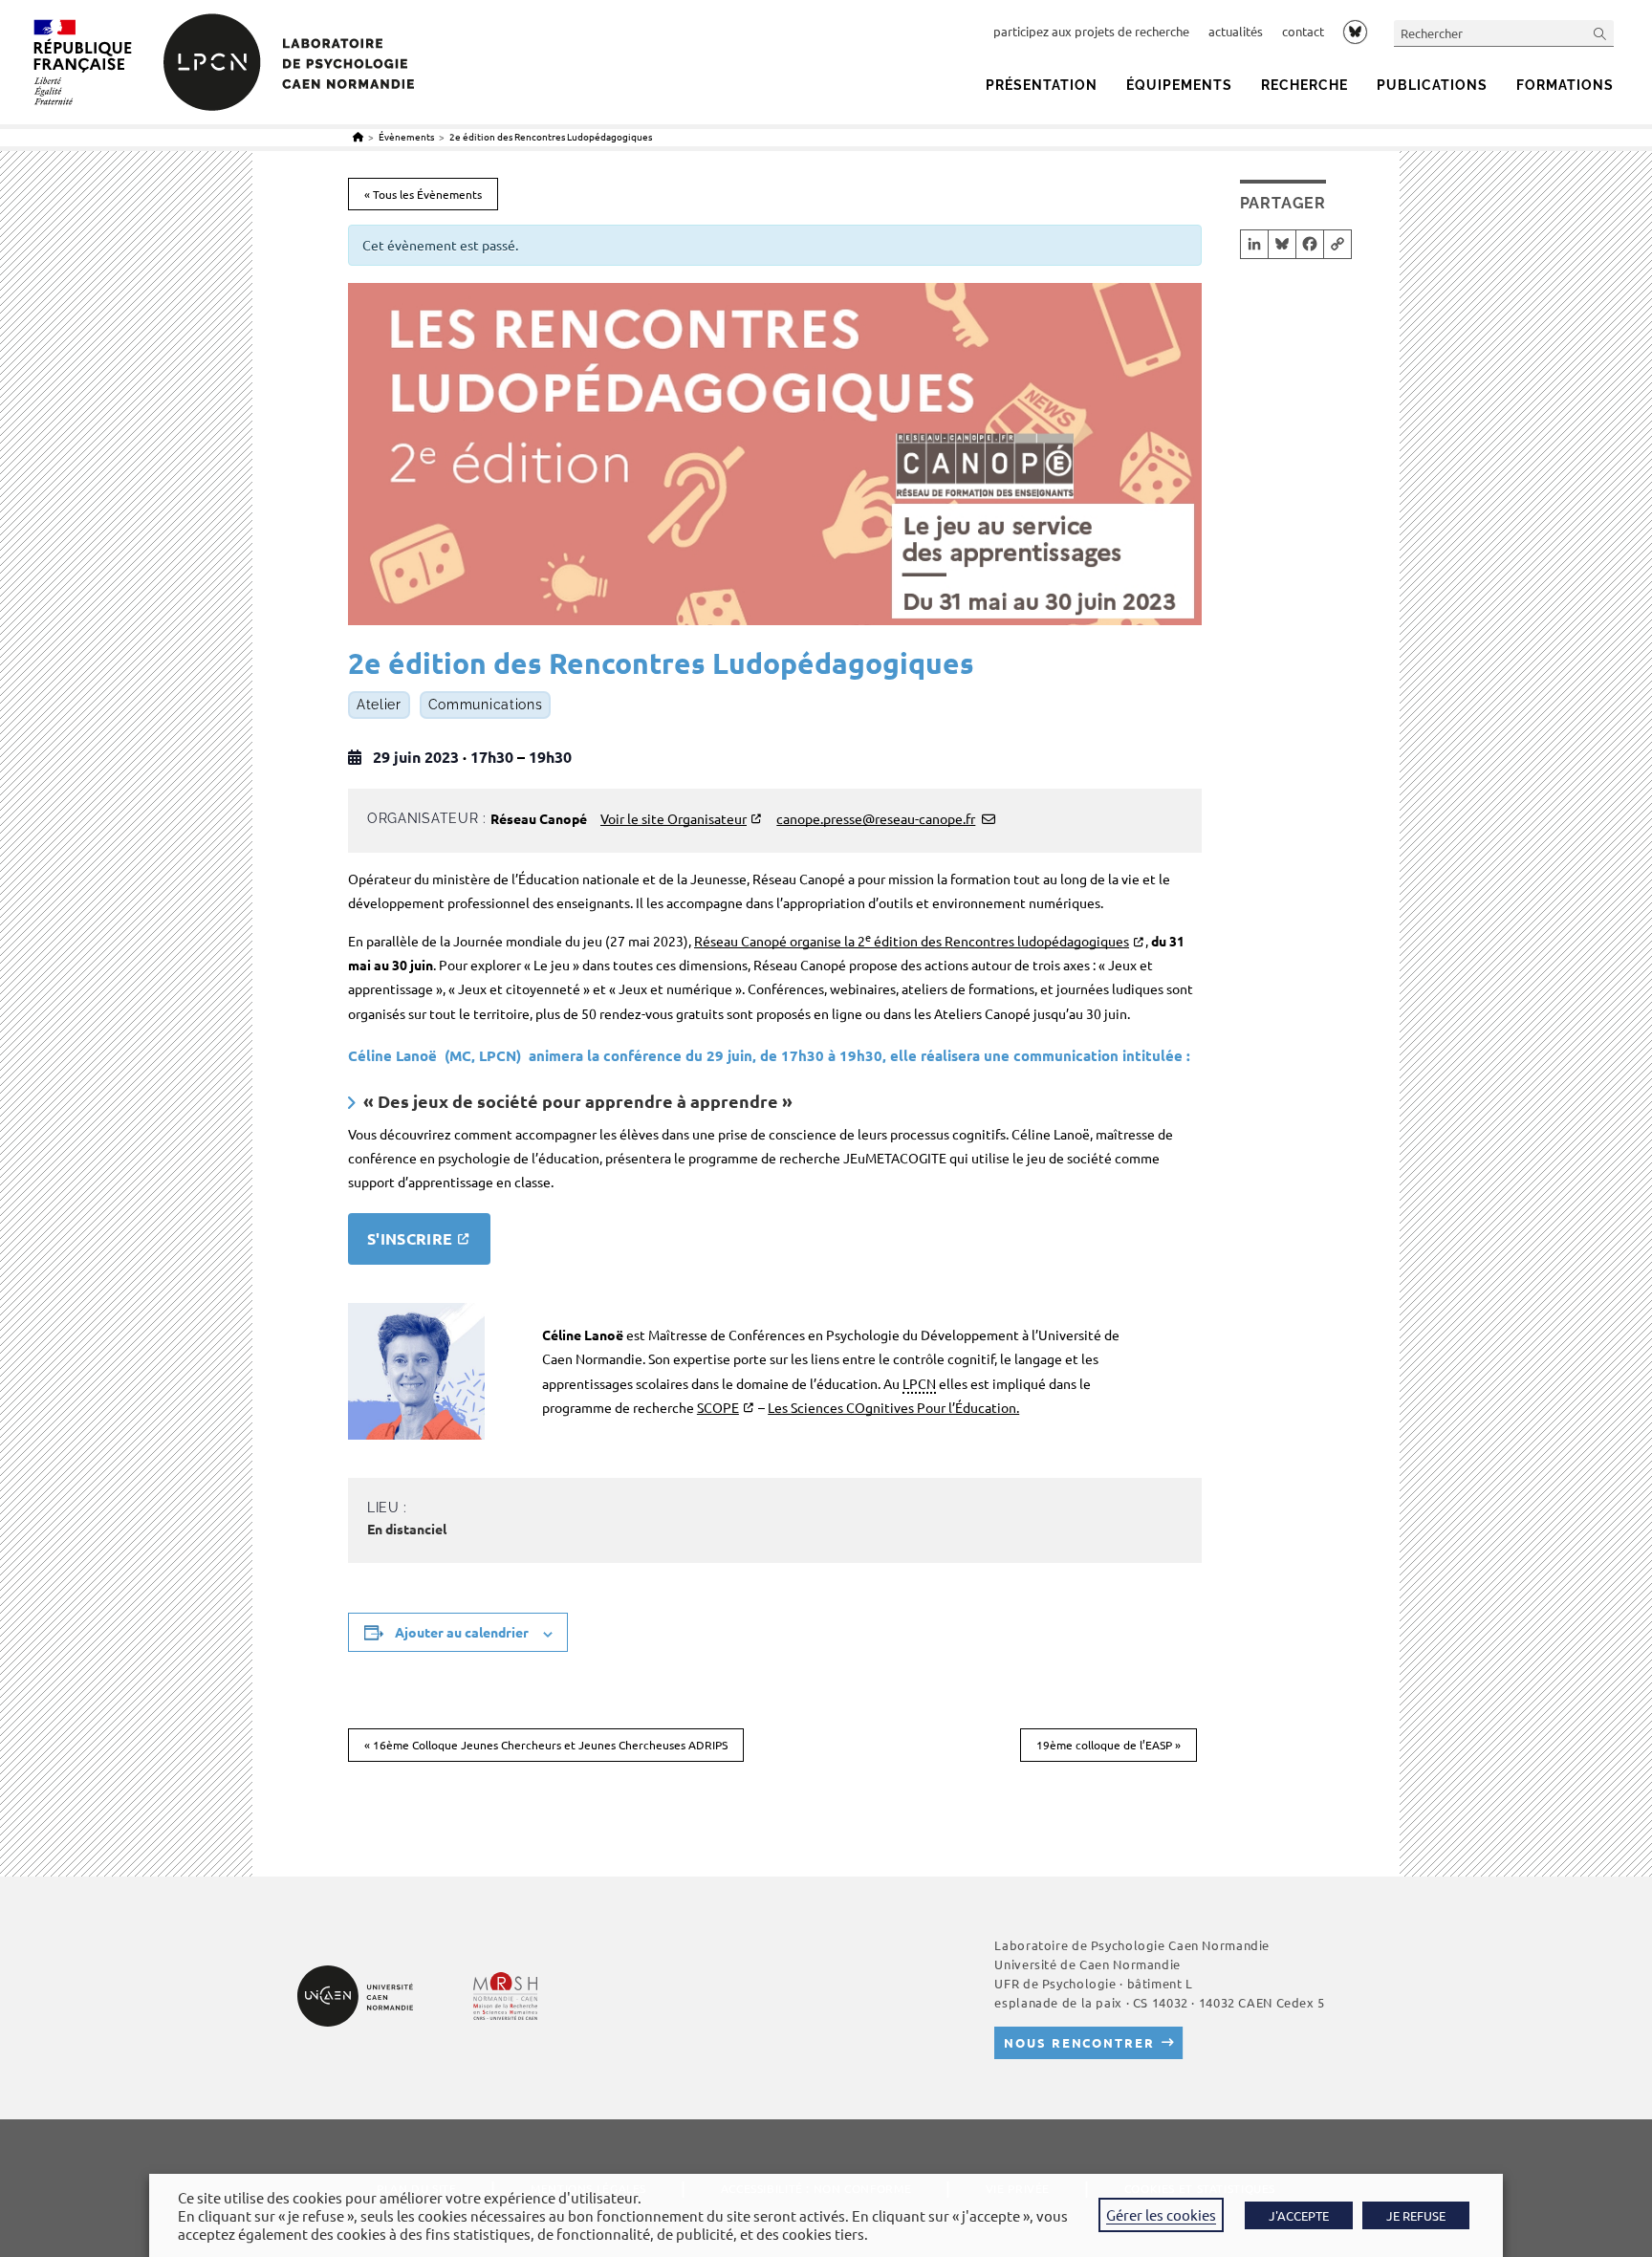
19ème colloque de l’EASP (1109, 1745)
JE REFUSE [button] (1416, 2215)
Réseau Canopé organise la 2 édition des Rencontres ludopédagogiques (912, 941)
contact (1303, 31)
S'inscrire (410, 1238)
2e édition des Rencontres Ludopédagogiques (552, 136)
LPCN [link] (919, 1383)
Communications (486, 705)
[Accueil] (358, 136)
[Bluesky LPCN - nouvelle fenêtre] (1355, 32)
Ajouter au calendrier (462, 1632)
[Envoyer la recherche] (1600, 33)
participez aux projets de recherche (1091, 31)
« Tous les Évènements (423, 194)
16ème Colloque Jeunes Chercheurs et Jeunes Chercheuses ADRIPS (546, 1745)
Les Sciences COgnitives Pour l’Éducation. (893, 1407)
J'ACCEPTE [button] (1299, 2215)
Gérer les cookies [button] (1161, 2214)
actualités (1236, 31)
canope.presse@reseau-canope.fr (876, 818)
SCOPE (718, 1407)
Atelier (379, 705)
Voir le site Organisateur (674, 818)
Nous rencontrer (1079, 2042)
